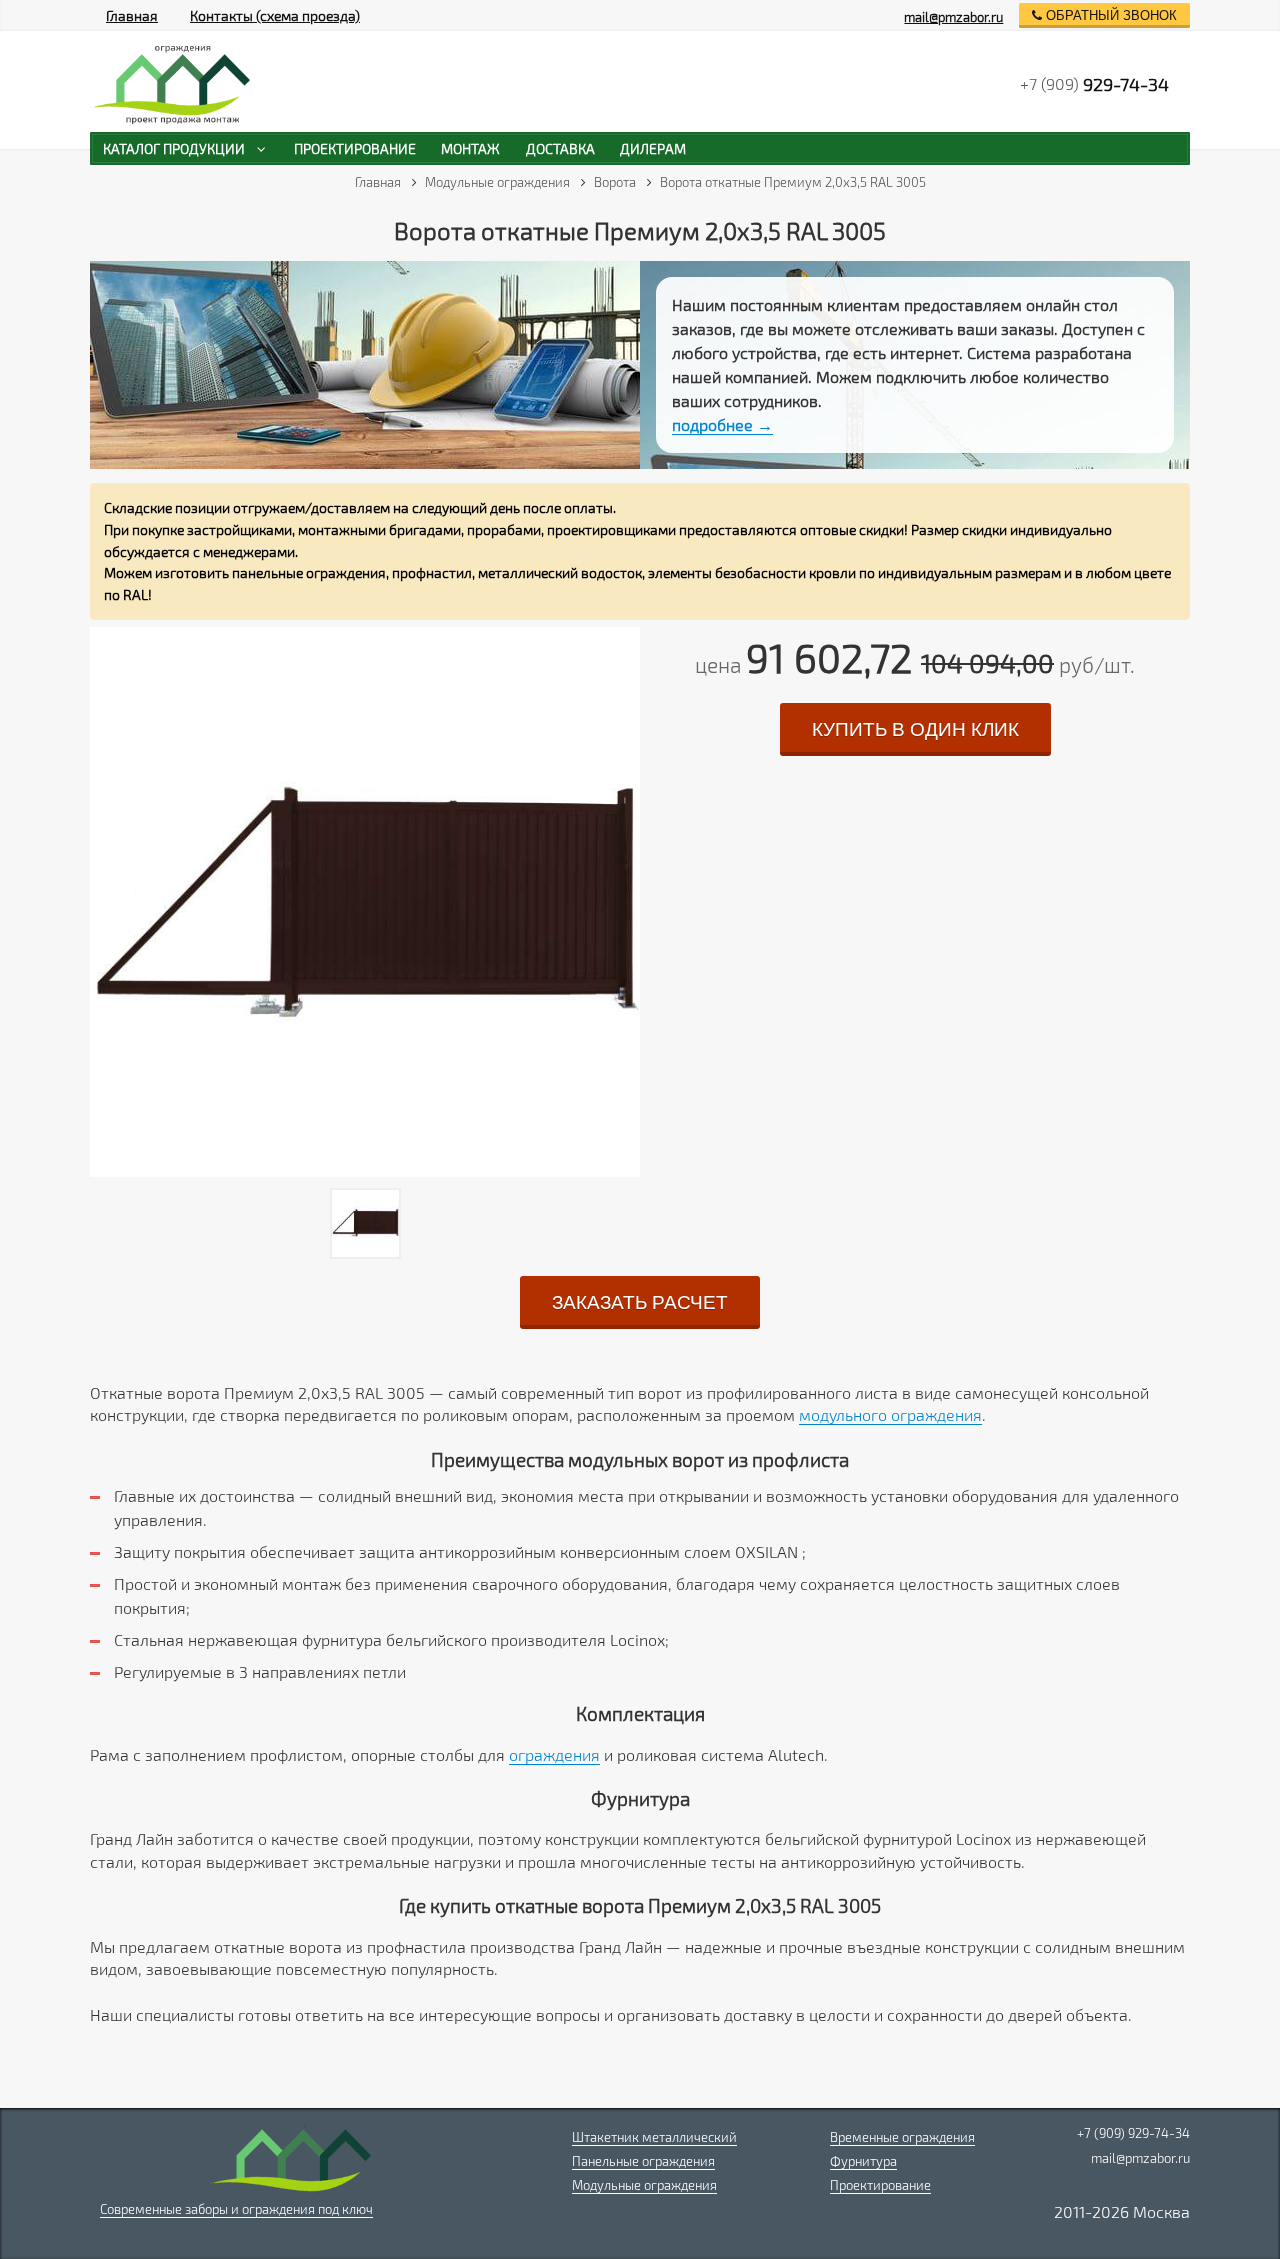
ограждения (554, 1754)
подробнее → (722, 424)
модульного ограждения (890, 1414)
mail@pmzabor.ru (953, 17)
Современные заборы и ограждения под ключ (236, 2209)
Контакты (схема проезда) (275, 15)
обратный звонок (1109, 15)
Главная (132, 15)
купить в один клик (915, 729)
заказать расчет (640, 1302)
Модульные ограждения (644, 2185)
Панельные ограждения (643, 2161)
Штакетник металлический (654, 2137)
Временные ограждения (902, 2137)
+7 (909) (1094, 84)
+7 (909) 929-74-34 (1133, 2133)
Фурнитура (863, 2161)
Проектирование (880, 2185)
